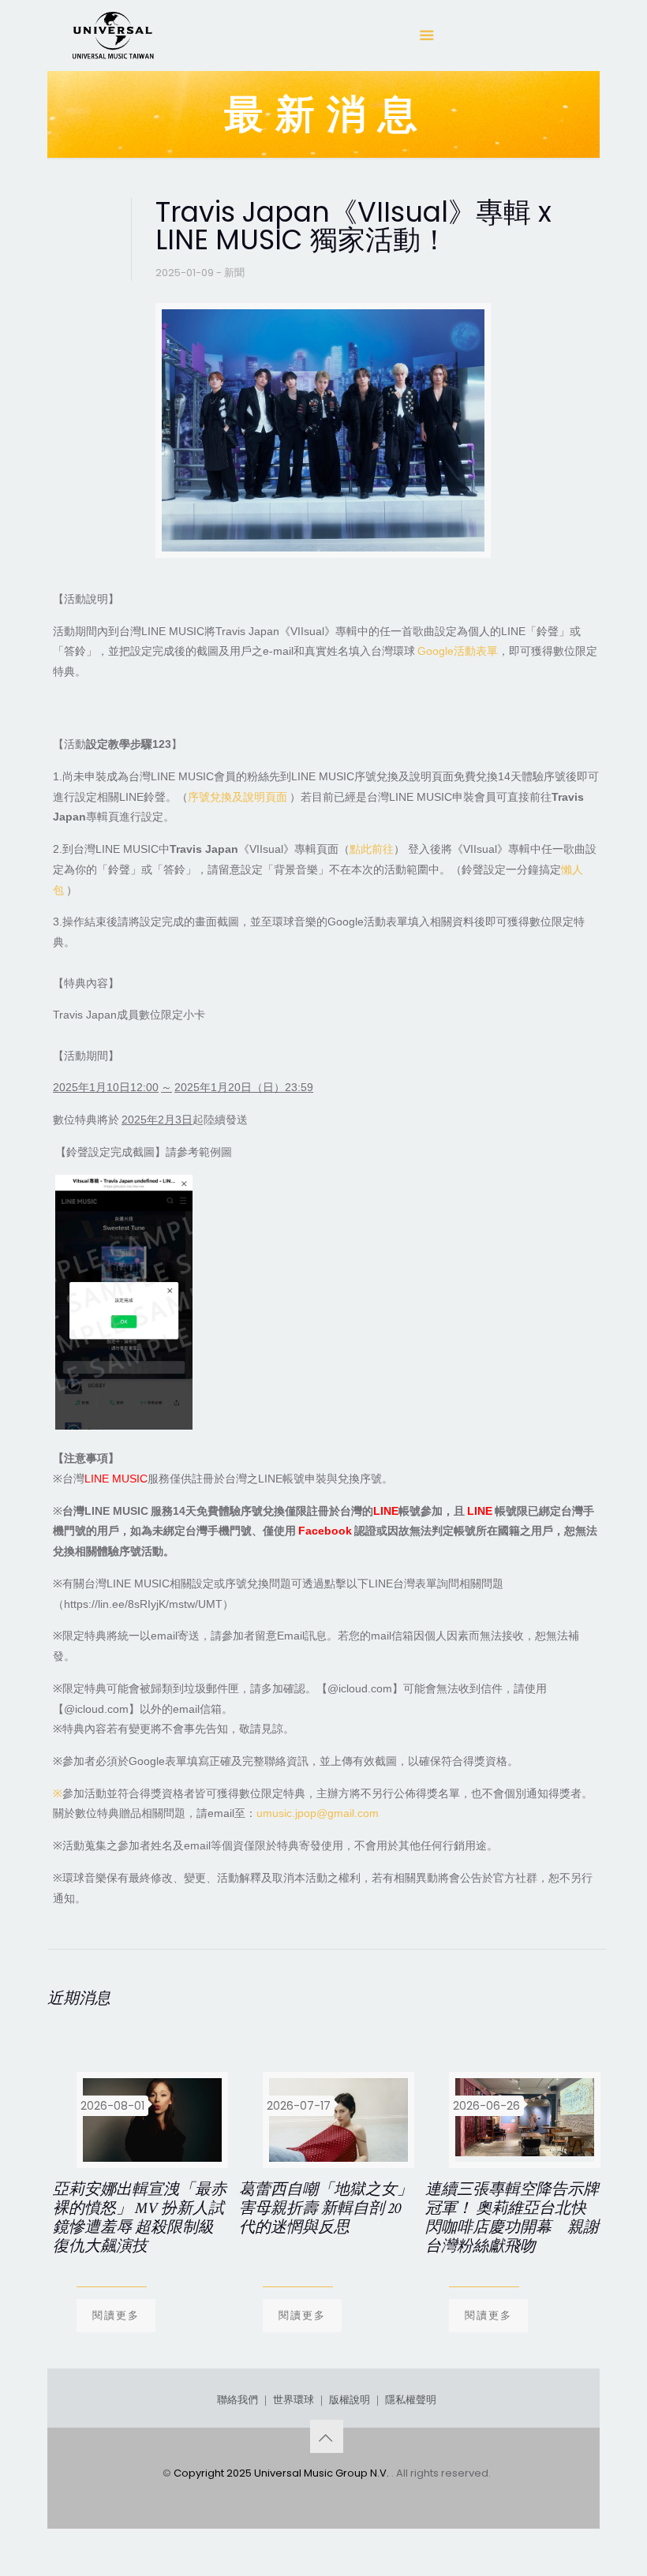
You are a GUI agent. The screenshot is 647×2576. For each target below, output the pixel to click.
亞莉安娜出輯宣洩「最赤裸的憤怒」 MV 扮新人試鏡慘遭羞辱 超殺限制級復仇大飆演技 (140, 2218)
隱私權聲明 (411, 2400)
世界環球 (294, 2400)
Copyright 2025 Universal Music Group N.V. (282, 2473)
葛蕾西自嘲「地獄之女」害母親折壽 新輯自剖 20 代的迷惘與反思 (326, 2208)
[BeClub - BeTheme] (112, 36)
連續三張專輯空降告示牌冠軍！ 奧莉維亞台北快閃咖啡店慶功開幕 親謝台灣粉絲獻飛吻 (512, 2218)
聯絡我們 (237, 2400)
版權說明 (350, 2400)
